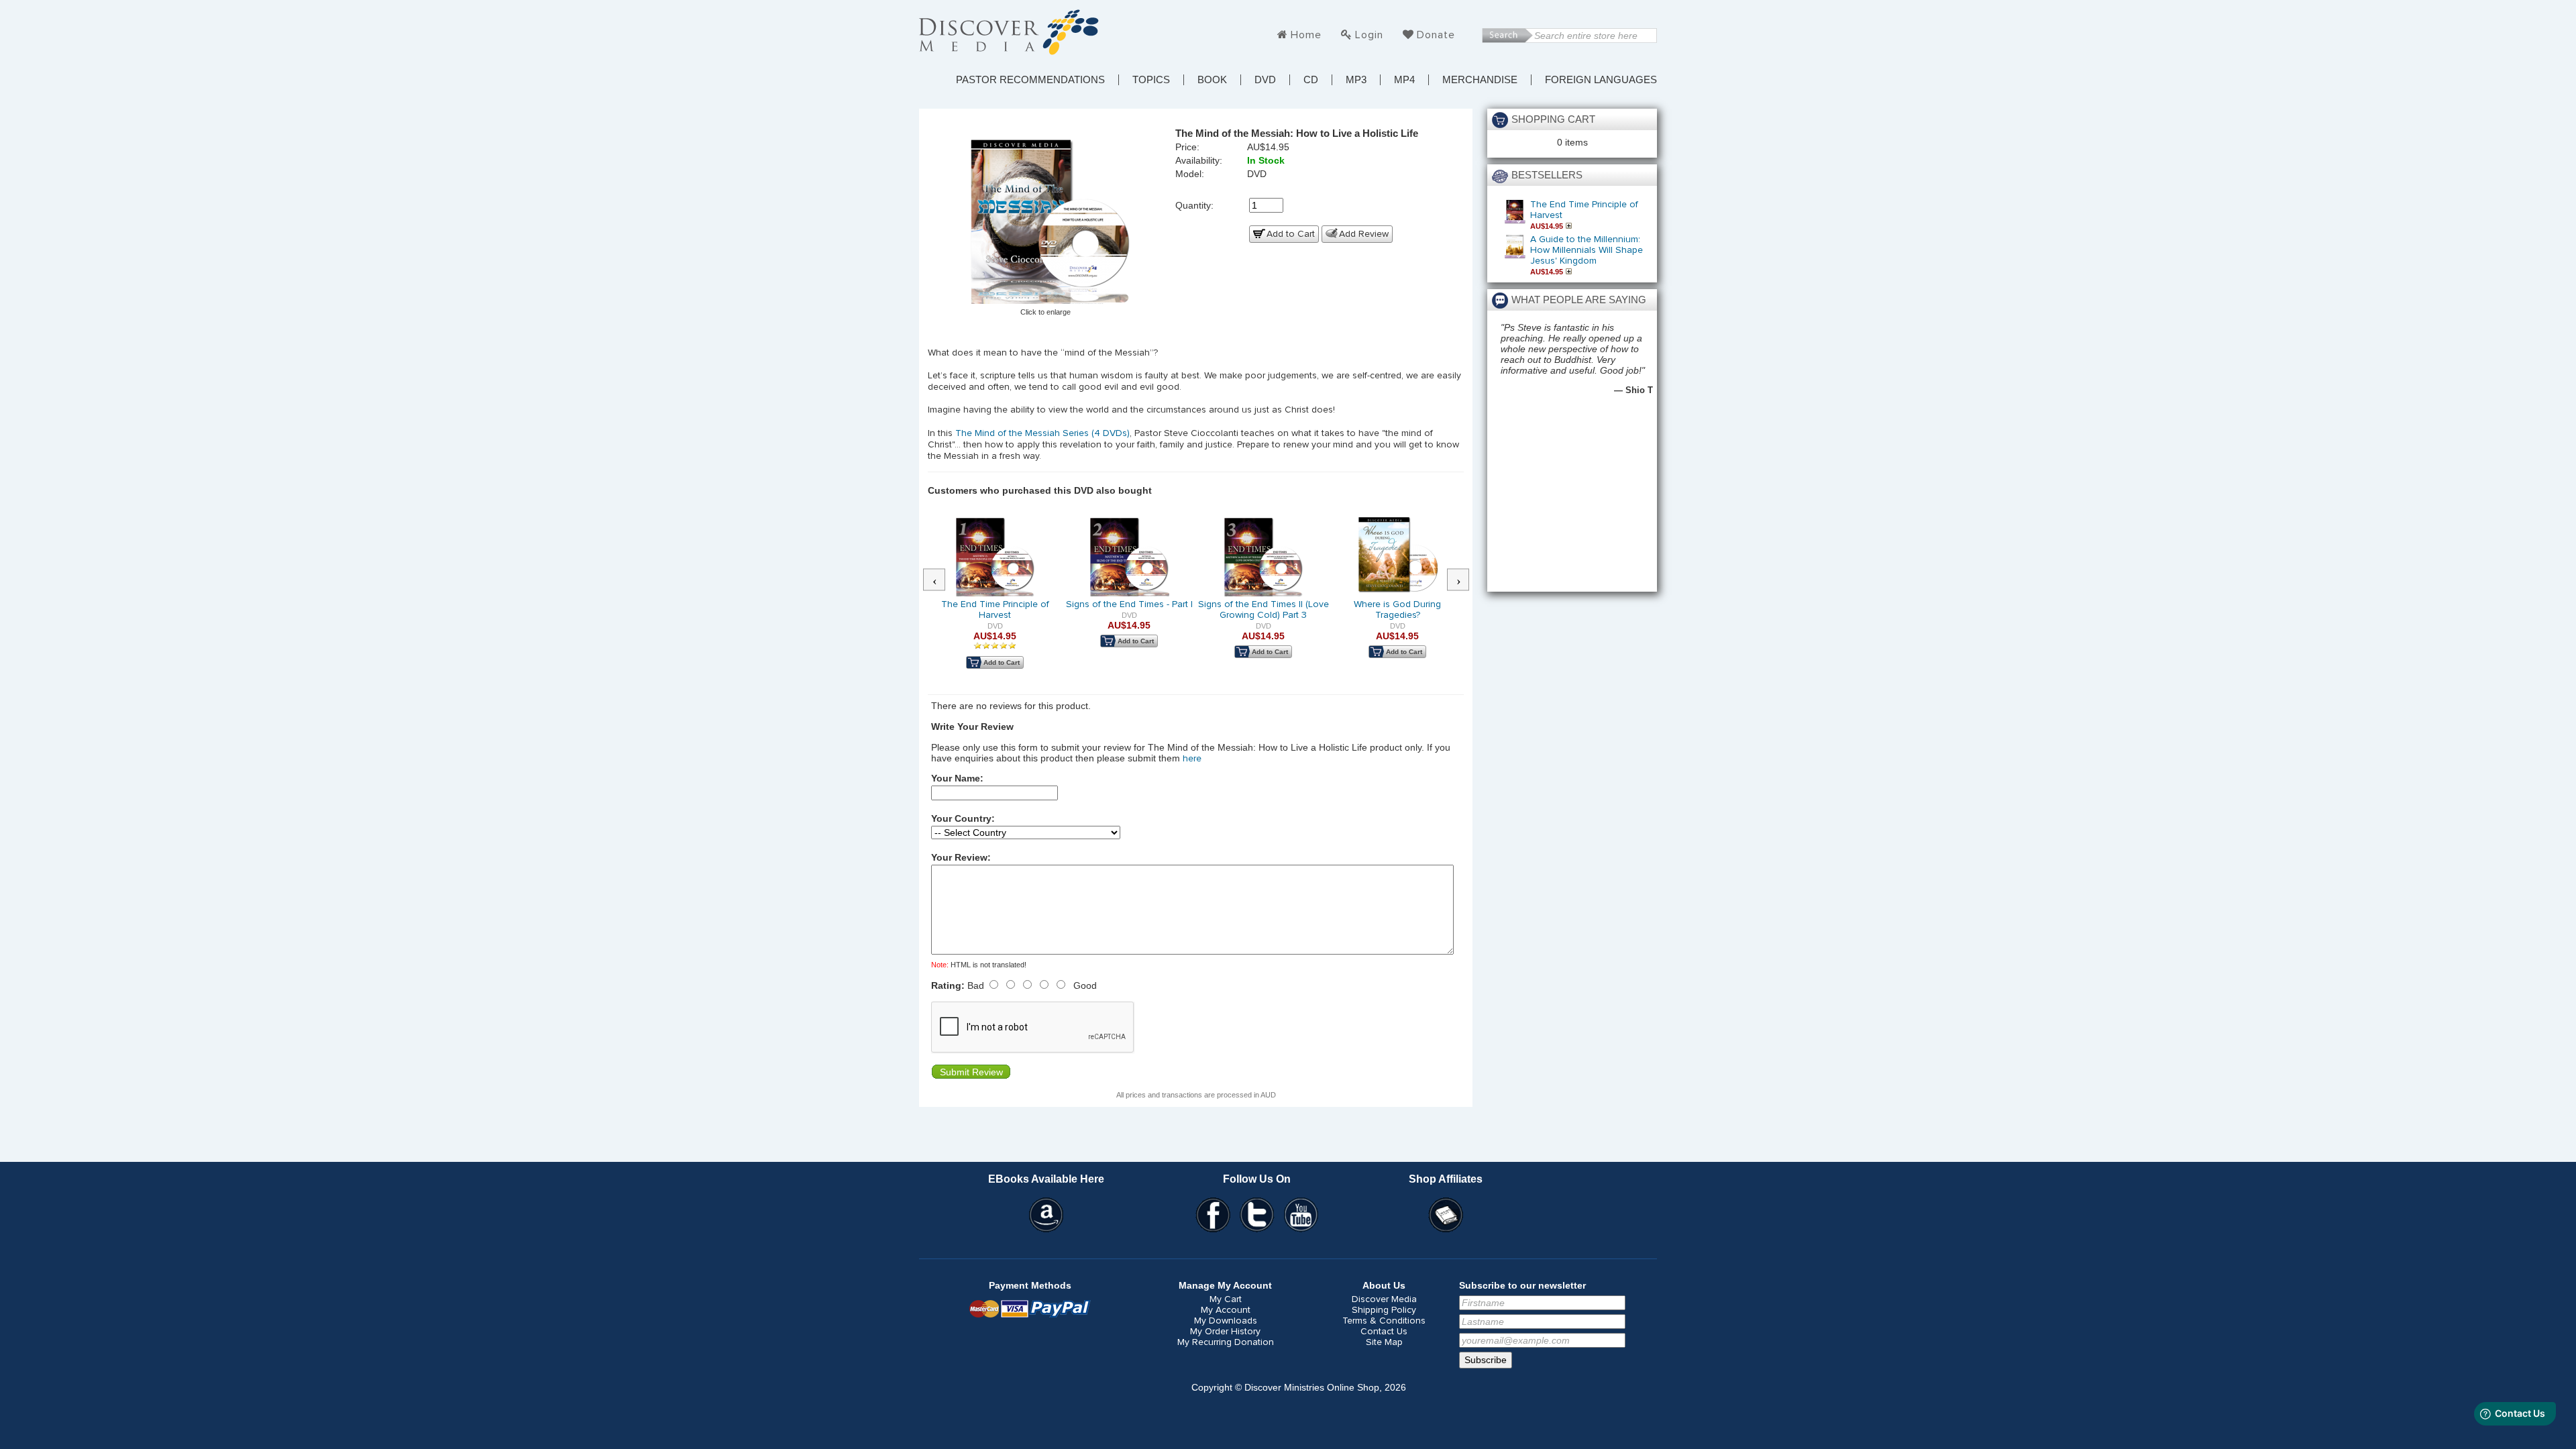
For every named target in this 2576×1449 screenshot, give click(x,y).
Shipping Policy (1384, 1310)
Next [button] (1465, 580)
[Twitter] (1257, 1215)
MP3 (1356, 80)
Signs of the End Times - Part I (1129, 604)
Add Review (1364, 234)
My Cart (1226, 1299)
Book (1212, 80)
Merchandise (1480, 80)
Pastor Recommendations (1030, 80)
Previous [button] (941, 580)
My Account (1226, 1310)
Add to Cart (1291, 234)
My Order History (1225, 1332)
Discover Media (1384, 1299)
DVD (1265, 80)
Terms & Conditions (1384, 1321)
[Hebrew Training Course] (1446, 1215)
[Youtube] (1301, 1215)
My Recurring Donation (1226, 1342)
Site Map (1384, 1342)
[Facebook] (1213, 1215)
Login (1369, 35)
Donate (1436, 35)
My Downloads (1226, 1321)
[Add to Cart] (1570, 226)
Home (1306, 35)
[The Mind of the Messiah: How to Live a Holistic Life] (1046, 222)
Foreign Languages (1601, 80)
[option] (995, 602)
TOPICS (1151, 80)
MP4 (1404, 80)
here (1192, 759)
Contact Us (1384, 1332)
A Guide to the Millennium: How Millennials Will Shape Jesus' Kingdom (1587, 250)
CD (1311, 80)
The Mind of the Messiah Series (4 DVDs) (1042, 433)
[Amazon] (1046, 1215)
